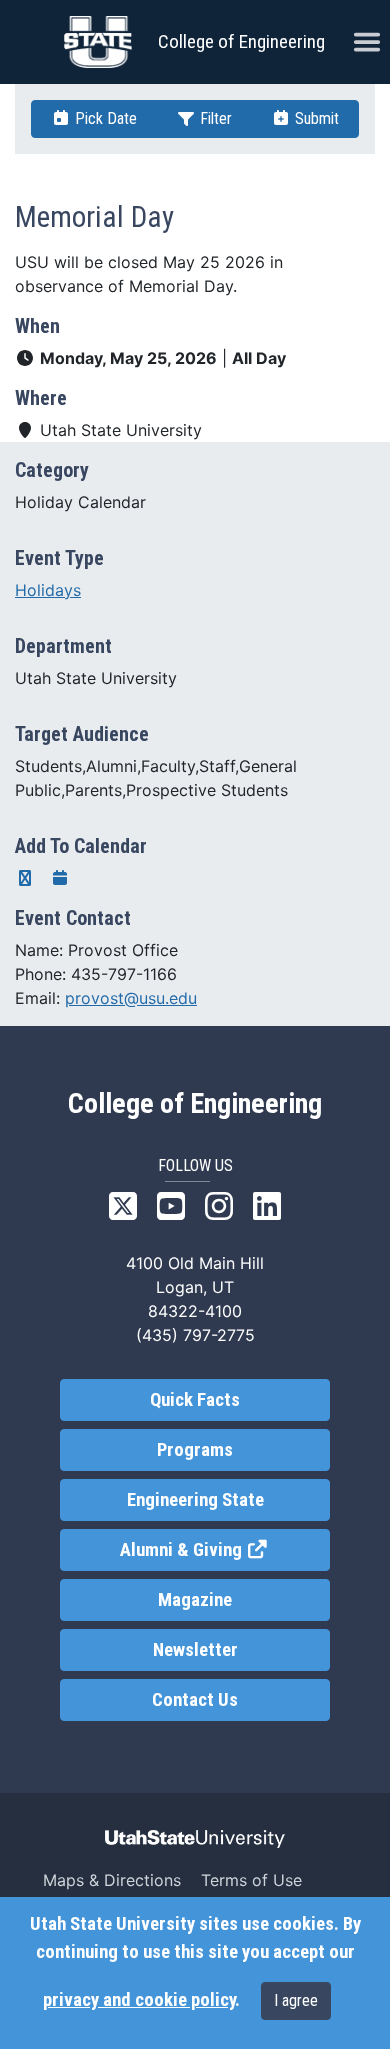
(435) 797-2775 (195, 1335)
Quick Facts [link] (195, 1400)
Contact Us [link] (195, 1700)
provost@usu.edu (131, 998)
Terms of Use (251, 1880)
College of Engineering (241, 41)
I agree (296, 2000)
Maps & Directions (112, 1880)
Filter (214, 118)
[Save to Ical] (60, 878)
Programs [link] (195, 1450)
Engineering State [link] (195, 1500)
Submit (315, 118)
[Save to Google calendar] (25, 878)
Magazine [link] (195, 1600)
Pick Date (104, 118)
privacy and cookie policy (139, 2000)
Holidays (48, 590)
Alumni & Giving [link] (225, 1550)
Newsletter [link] (195, 1650)
